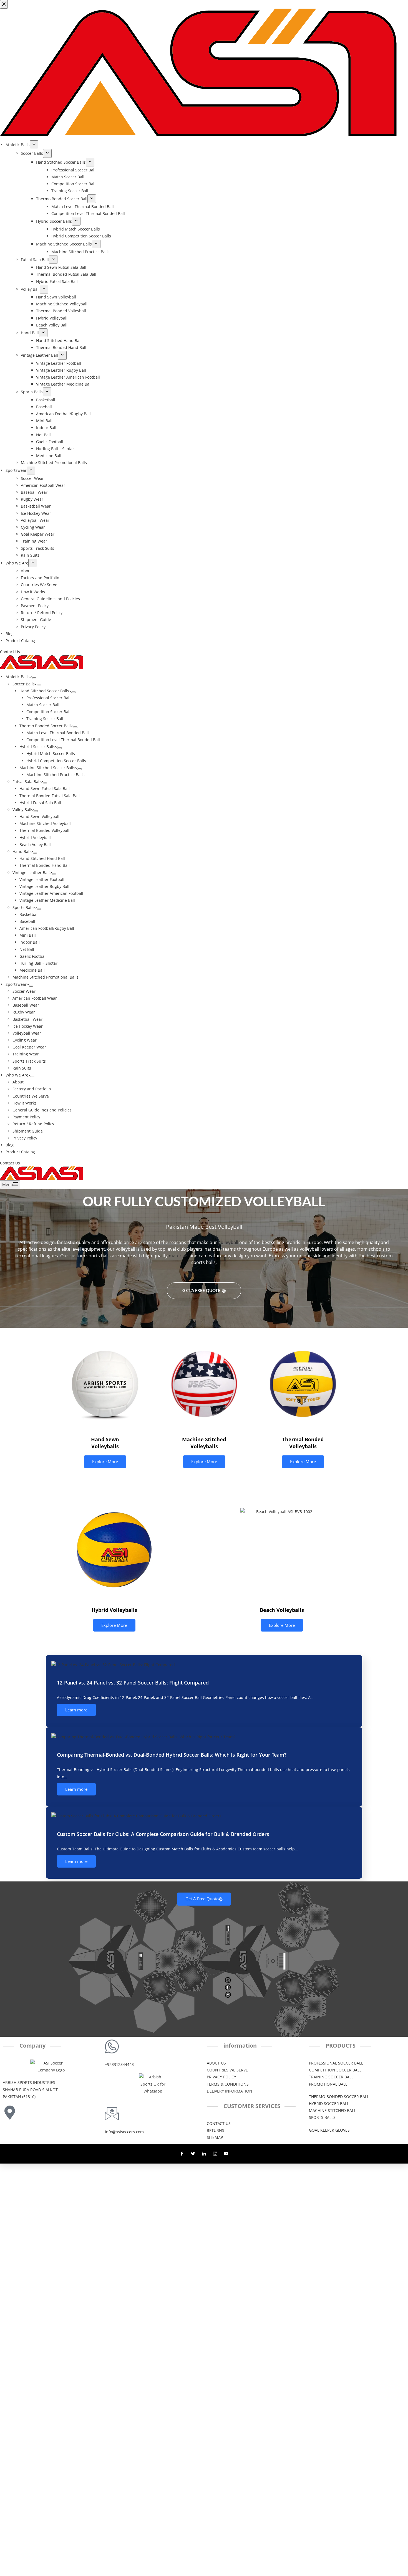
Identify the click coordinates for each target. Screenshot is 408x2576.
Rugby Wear (24, 1012)
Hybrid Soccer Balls (37, 747)
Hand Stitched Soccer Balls (44, 691)
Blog (10, 1145)
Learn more (76, 1710)
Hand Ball (22, 851)
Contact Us (10, 1163)
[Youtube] (226, 2154)
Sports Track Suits (29, 1061)
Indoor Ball (30, 942)
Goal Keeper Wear (29, 1047)
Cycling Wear (25, 1040)
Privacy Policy (25, 1138)
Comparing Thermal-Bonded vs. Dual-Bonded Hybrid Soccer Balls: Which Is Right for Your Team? (172, 1755)
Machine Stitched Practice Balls (56, 775)
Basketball (29, 914)
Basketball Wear (27, 1019)
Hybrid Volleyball (35, 838)
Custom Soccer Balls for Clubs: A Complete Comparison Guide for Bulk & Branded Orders (163, 1834)
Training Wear (26, 1054)
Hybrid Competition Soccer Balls (56, 761)
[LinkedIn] (204, 2154)
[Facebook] (182, 2154)
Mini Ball (28, 935)
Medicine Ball (32, 970)
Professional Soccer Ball (48, 698)
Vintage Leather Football (42, 879)
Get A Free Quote (201, 1290)
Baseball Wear (26, 1005)
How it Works (25, 1103)
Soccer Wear (24, 991)
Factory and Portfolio (32, 1089)
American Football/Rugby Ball (47, 928)
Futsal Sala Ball (27, 782)
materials (179, 1256)
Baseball (27, 921)
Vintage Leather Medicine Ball (47, 900)
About (18, 1082)
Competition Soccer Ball (48, 712)
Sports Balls (23, 907)
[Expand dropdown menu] (34, 678)
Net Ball (27, 949)
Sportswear (16, 984)
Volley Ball (22, 810)
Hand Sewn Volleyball (39, 816)
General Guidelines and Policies (42, 1110)
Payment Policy (26, 1117)
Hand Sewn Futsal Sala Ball (45, 788)
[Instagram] (215, 2154)
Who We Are (17, 1075)
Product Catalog (20, 1152)
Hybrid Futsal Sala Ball (40, 803)
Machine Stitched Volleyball (45, 823)
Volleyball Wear (27, 1033)
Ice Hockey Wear (28, 1026)
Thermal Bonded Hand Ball (45, 865)
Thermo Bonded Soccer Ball (45, 726)
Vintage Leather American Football (51, 893)
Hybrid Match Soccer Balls (51, 753)
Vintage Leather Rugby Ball (44, 886)
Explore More (105, 1461)
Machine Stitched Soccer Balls (47, 768)
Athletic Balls (18, 677)
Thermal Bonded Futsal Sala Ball (50, 796)
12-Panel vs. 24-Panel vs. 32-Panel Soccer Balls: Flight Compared (133, 1683)
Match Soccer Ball (43, 705)
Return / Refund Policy (33, 1124)
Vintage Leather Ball (31, 872)
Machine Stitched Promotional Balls (46, 977)
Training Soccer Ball (45, 719)
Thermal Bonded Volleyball (44, 830)
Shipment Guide (28, 1131)
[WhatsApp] (7, 1292)
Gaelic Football (33, 956)
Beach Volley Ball (35, 844)
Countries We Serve (31, 1096)
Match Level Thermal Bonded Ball (58, 733)
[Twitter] (193, 2154)
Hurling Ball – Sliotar (38, 963)
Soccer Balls (24, 684)
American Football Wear (35, 998)
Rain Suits (22, 1068)
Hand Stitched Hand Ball (42, 858)
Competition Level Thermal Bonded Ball (63, 740)
